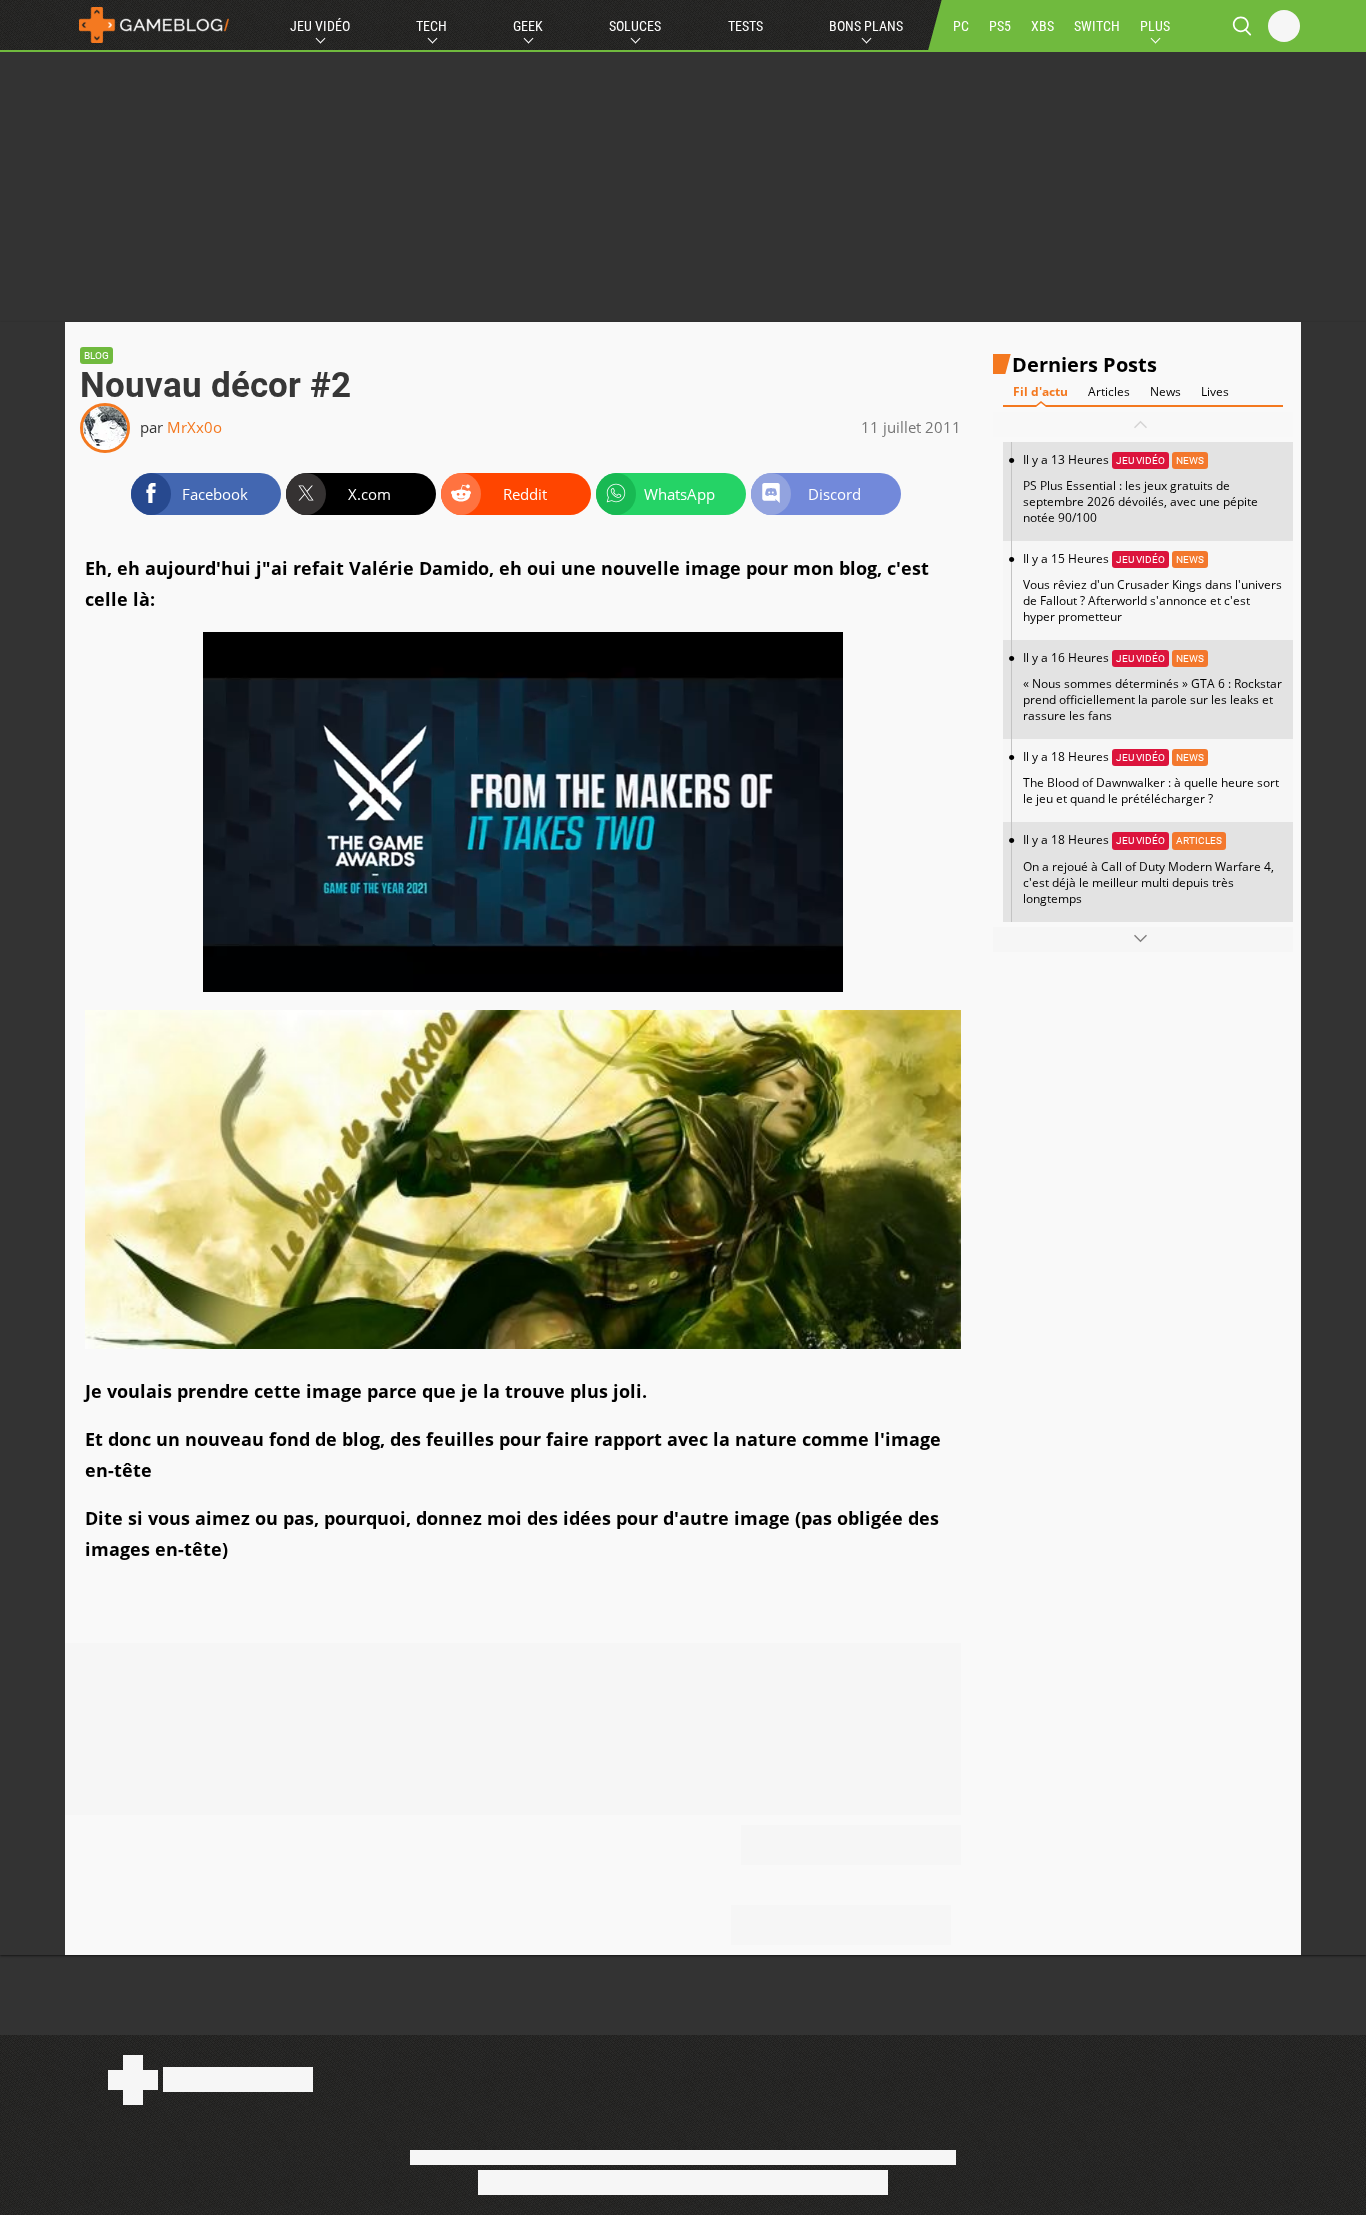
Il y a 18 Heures (1151, 777)
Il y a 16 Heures (1152, 686)
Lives (1215, 391)
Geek (528, 26)
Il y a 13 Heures (1140, 488)
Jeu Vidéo (320, 26)
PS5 (1000, 26)
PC (961, 26)
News (1165, 391)
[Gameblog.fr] (149, 25)
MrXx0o (194, 427)
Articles (1109, 391)
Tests (745, 26)
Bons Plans (866, 26)
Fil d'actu (1040, 391)
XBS (1042, 26)
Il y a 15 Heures (1152, 587)
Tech (431, 26)
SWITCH (1097, 26)
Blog (96, 355)
